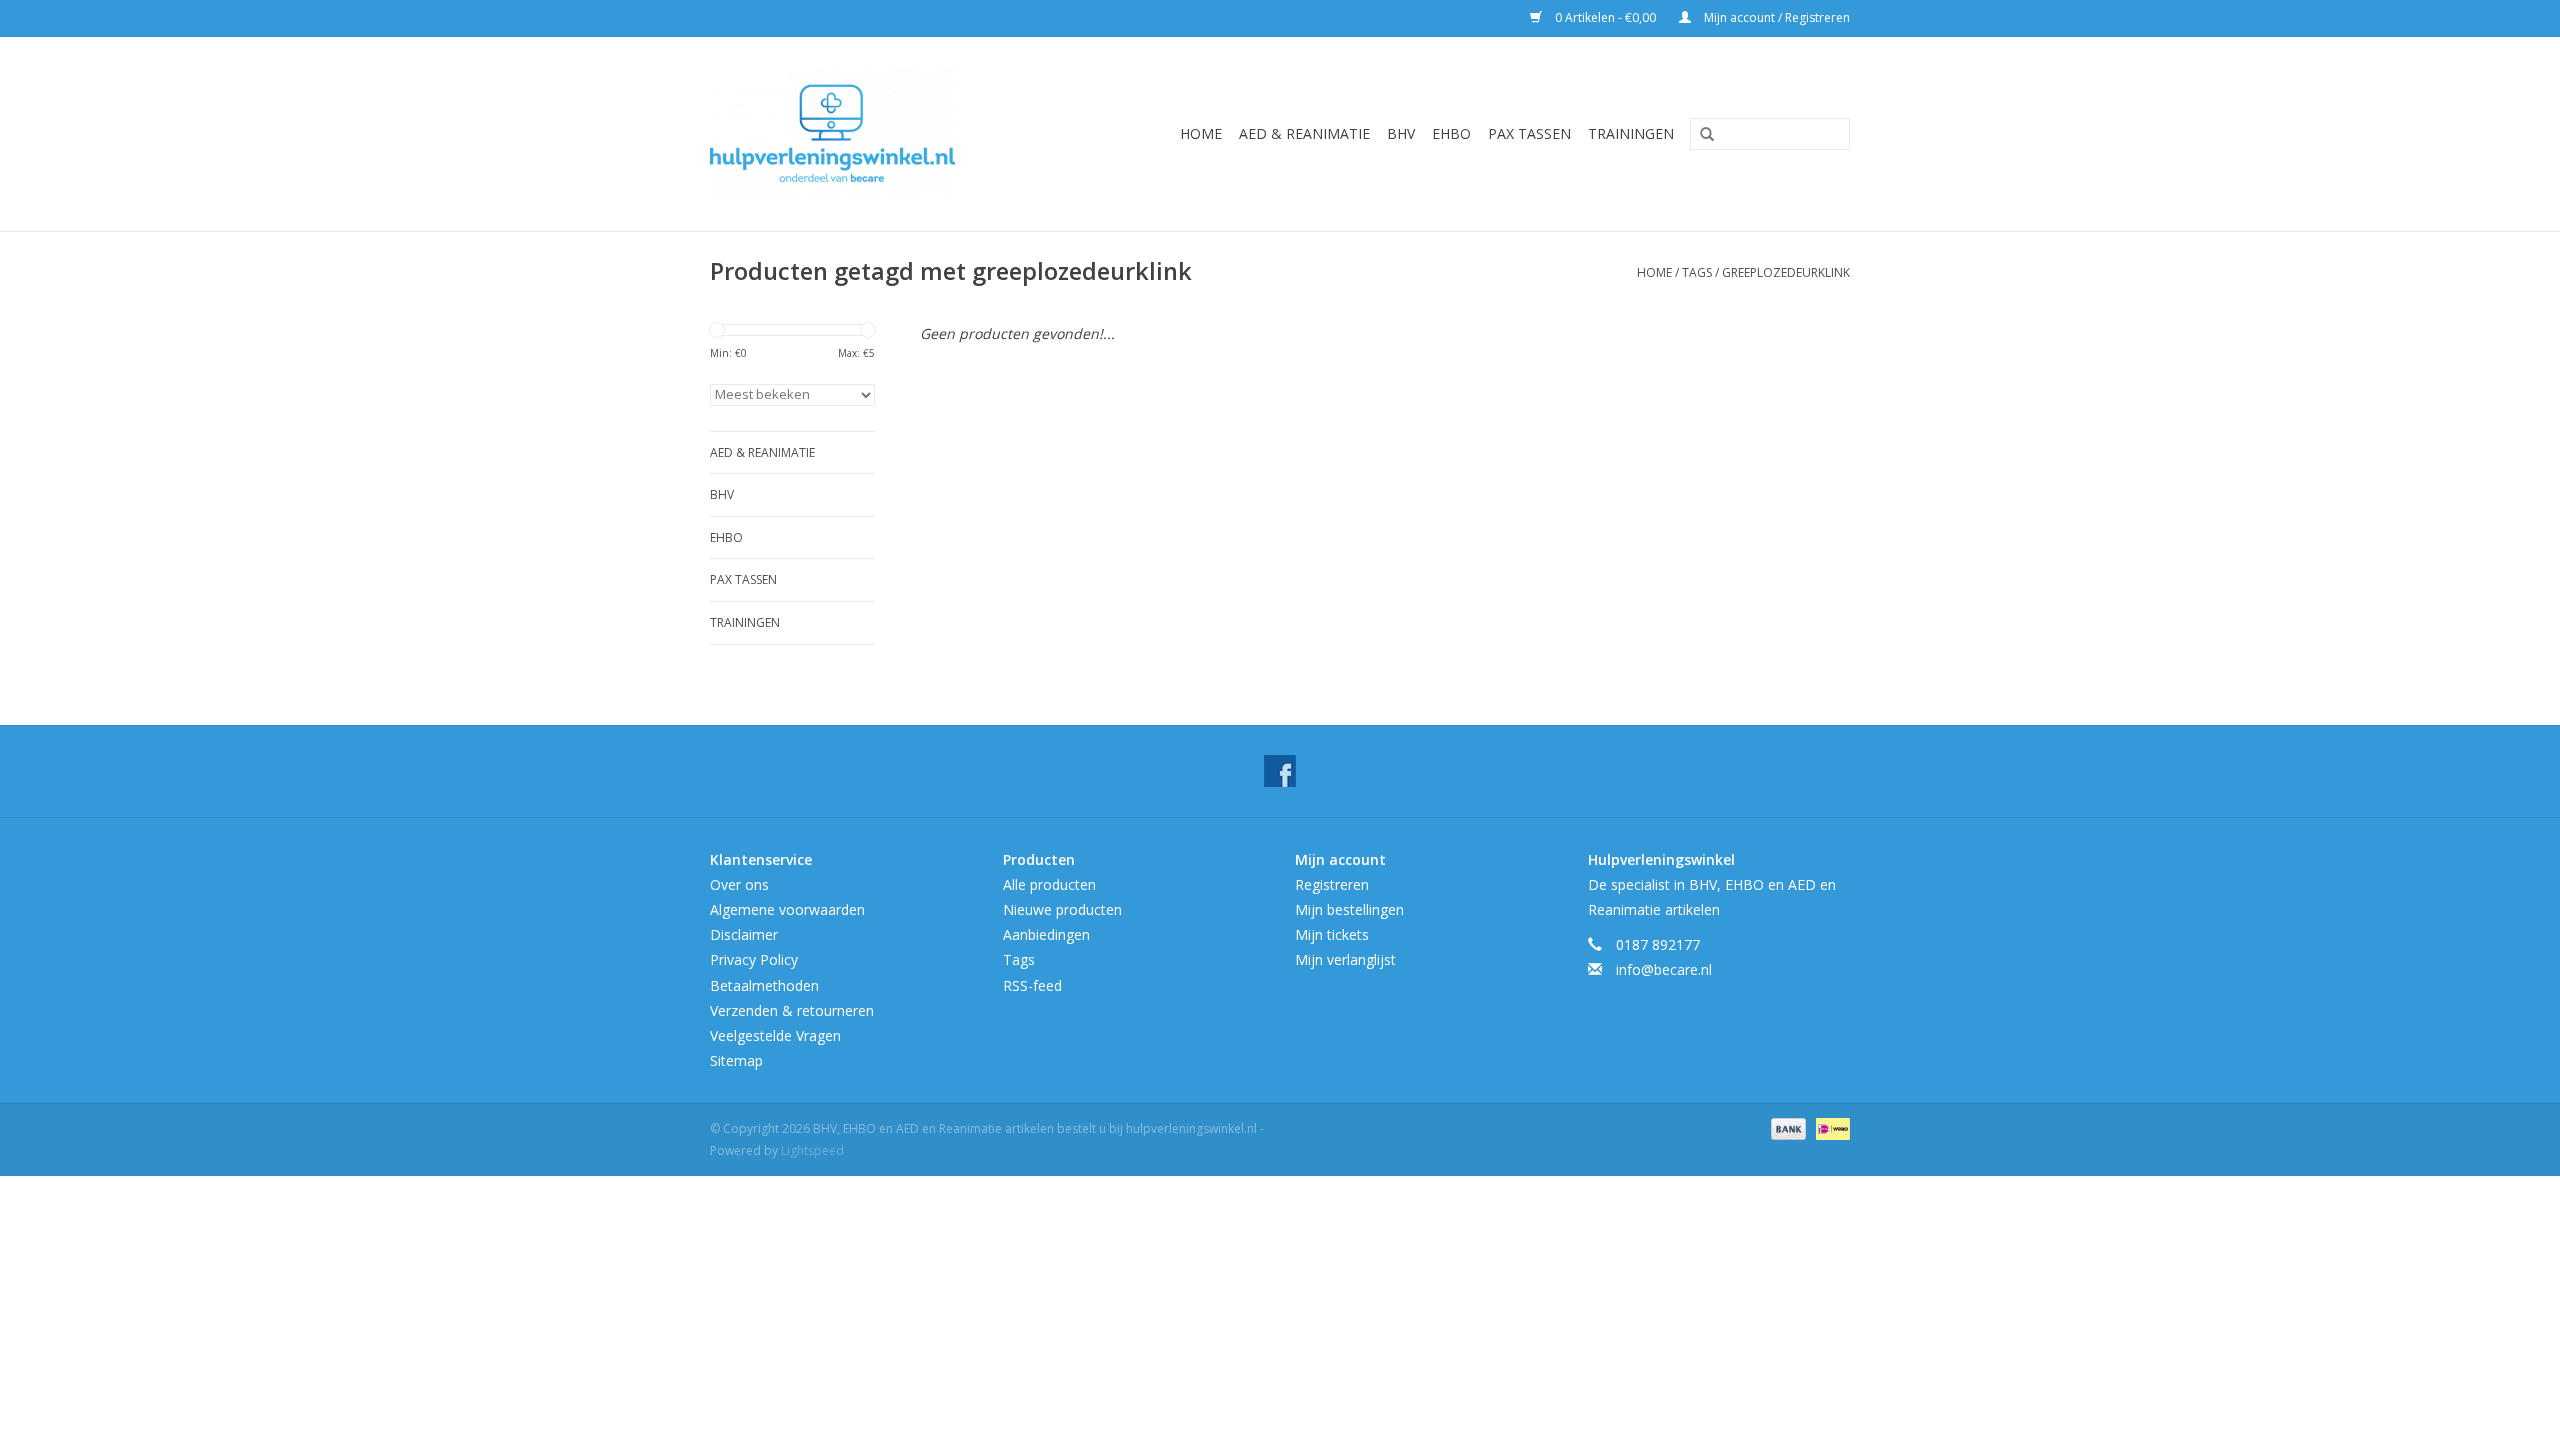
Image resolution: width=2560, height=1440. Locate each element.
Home (1201, 133)
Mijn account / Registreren (1775, 17)
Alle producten (1049, 884)
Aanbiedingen (1046, 934)
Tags (1697, 272)
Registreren (1332, 884)
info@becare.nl (1664, 969)
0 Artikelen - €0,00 (1605, 17)
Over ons (739, 884)
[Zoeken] (1700, 135)
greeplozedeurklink (1786, 272)
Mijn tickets (1332, 934)
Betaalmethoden (764, 985)
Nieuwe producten (1062, 909)
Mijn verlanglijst (1345, 959)
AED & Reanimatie (1304, 133)
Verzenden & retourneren (792, 1010)
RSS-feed (1032, 985)
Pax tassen (1529, 133)
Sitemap (736, 1060)
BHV (1401, 133)
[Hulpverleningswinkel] (861, 134)
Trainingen (1631, 133)
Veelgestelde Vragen (775, 1035)
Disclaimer (744, 934)
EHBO (1451, 133)
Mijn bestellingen (1349, 909)
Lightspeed (812, 1150)
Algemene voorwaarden (787, 909)
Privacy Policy (754, 959)
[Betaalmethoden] (1786, 1128)
